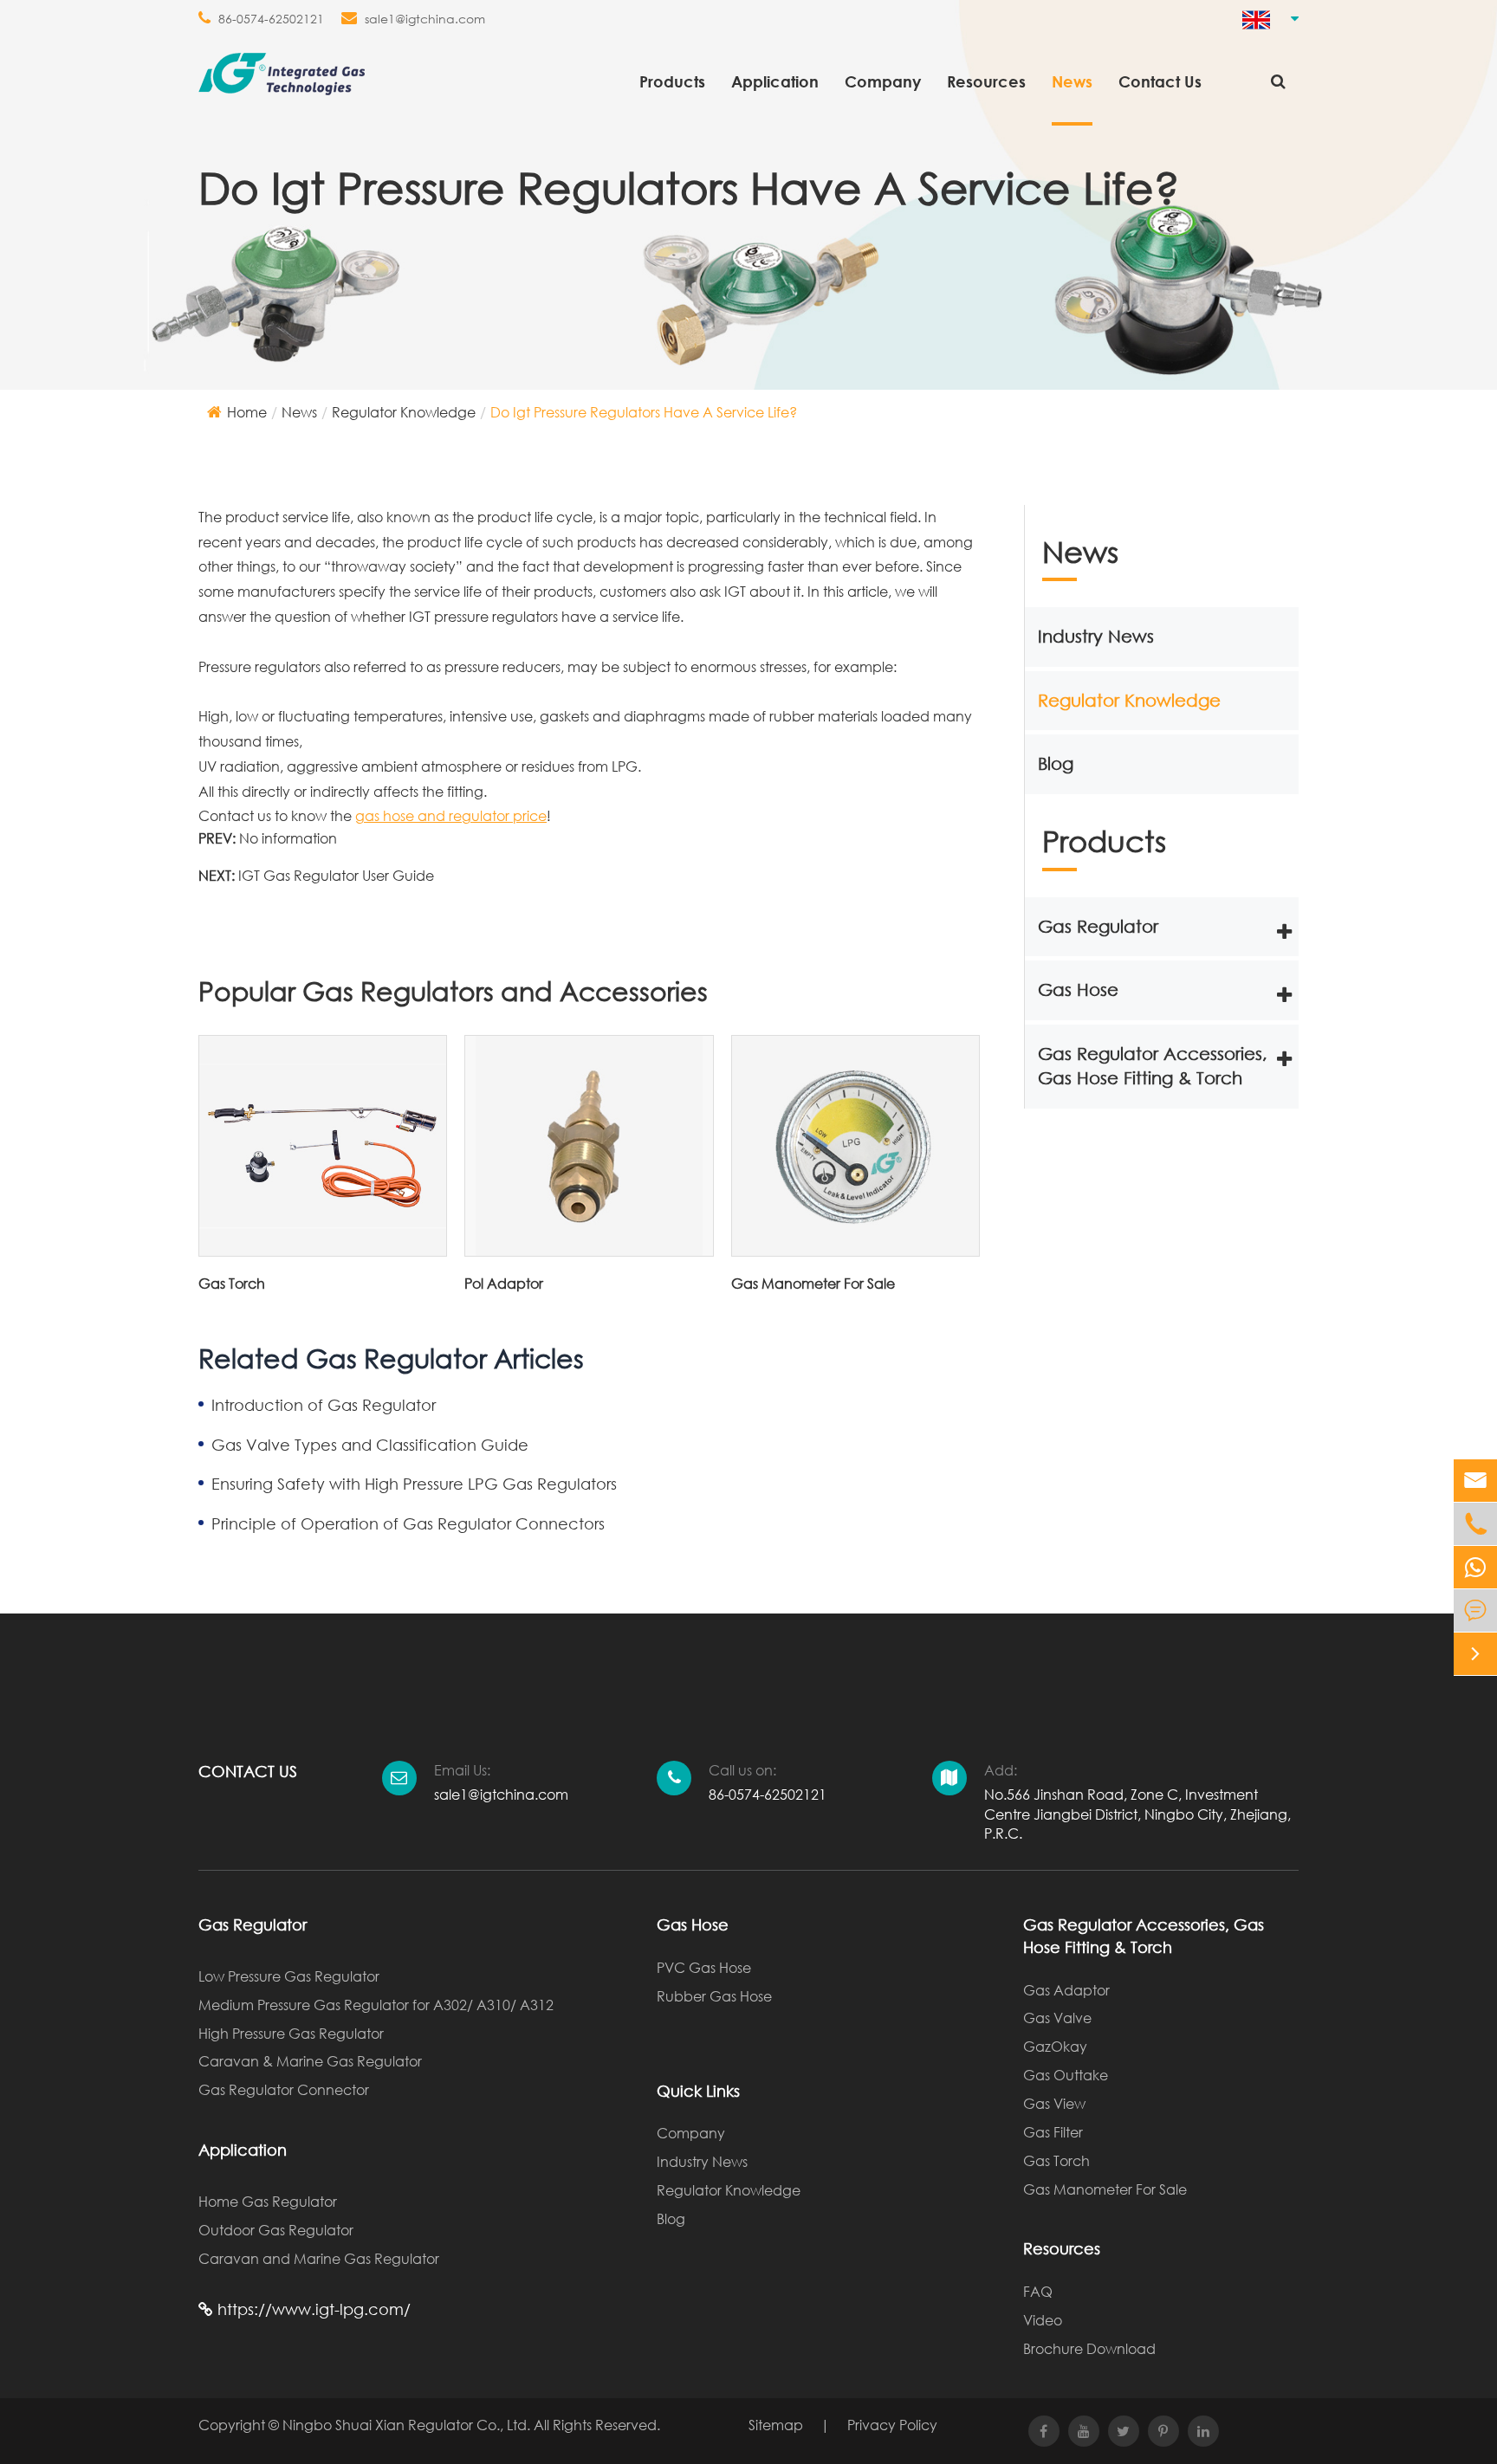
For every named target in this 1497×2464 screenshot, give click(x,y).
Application (775, 81)
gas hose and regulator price (451, 815)
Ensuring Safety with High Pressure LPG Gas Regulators (414, 1484)
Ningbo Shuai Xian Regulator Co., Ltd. (406, 2425)
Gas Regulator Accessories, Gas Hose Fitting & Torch (1153, 1066)
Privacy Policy (892, 2425)
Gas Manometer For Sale (813, 1283)
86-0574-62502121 (271, 19)
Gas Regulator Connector (284, 2089)
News (1072, 81)
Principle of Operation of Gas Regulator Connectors (408, 1523)
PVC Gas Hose (704, 1967)
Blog (1056, 764)
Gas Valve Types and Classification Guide (370, 1445)
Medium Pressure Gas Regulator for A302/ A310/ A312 (376, 2005)
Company (883, 81)
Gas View (1054, 2103)
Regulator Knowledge (404, 412)
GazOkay (1055, 2046)
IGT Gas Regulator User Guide (336, 875)
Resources (986, 81)
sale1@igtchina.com (425, 19)
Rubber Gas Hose (714, 1996)
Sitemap (776, 2425)
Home (247, 412)
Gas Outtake (1066, 2075)
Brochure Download (1089, 2348)
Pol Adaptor (504, 1283)
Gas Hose (1078, 989)
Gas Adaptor (1066, 1990)
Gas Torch (232, 1283)
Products (672, 81)
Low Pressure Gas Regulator (289, 1976)
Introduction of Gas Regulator (324, 1405)
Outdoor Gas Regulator (276, 2230)
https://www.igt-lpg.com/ (312, 2309)
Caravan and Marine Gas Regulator (319, 2258)
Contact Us (1160, 81)
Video (1043, 2320)
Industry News (1096, 636)
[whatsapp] (1475, 1567)
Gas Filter (1053, 2132)
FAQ (1038, 2291)
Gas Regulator (1098, 926)
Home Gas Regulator (268, 2201)
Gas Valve (1057, 2018)
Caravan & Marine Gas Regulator (310, 2061)
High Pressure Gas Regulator (291, 2033)
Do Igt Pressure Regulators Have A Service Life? (644, 412)
